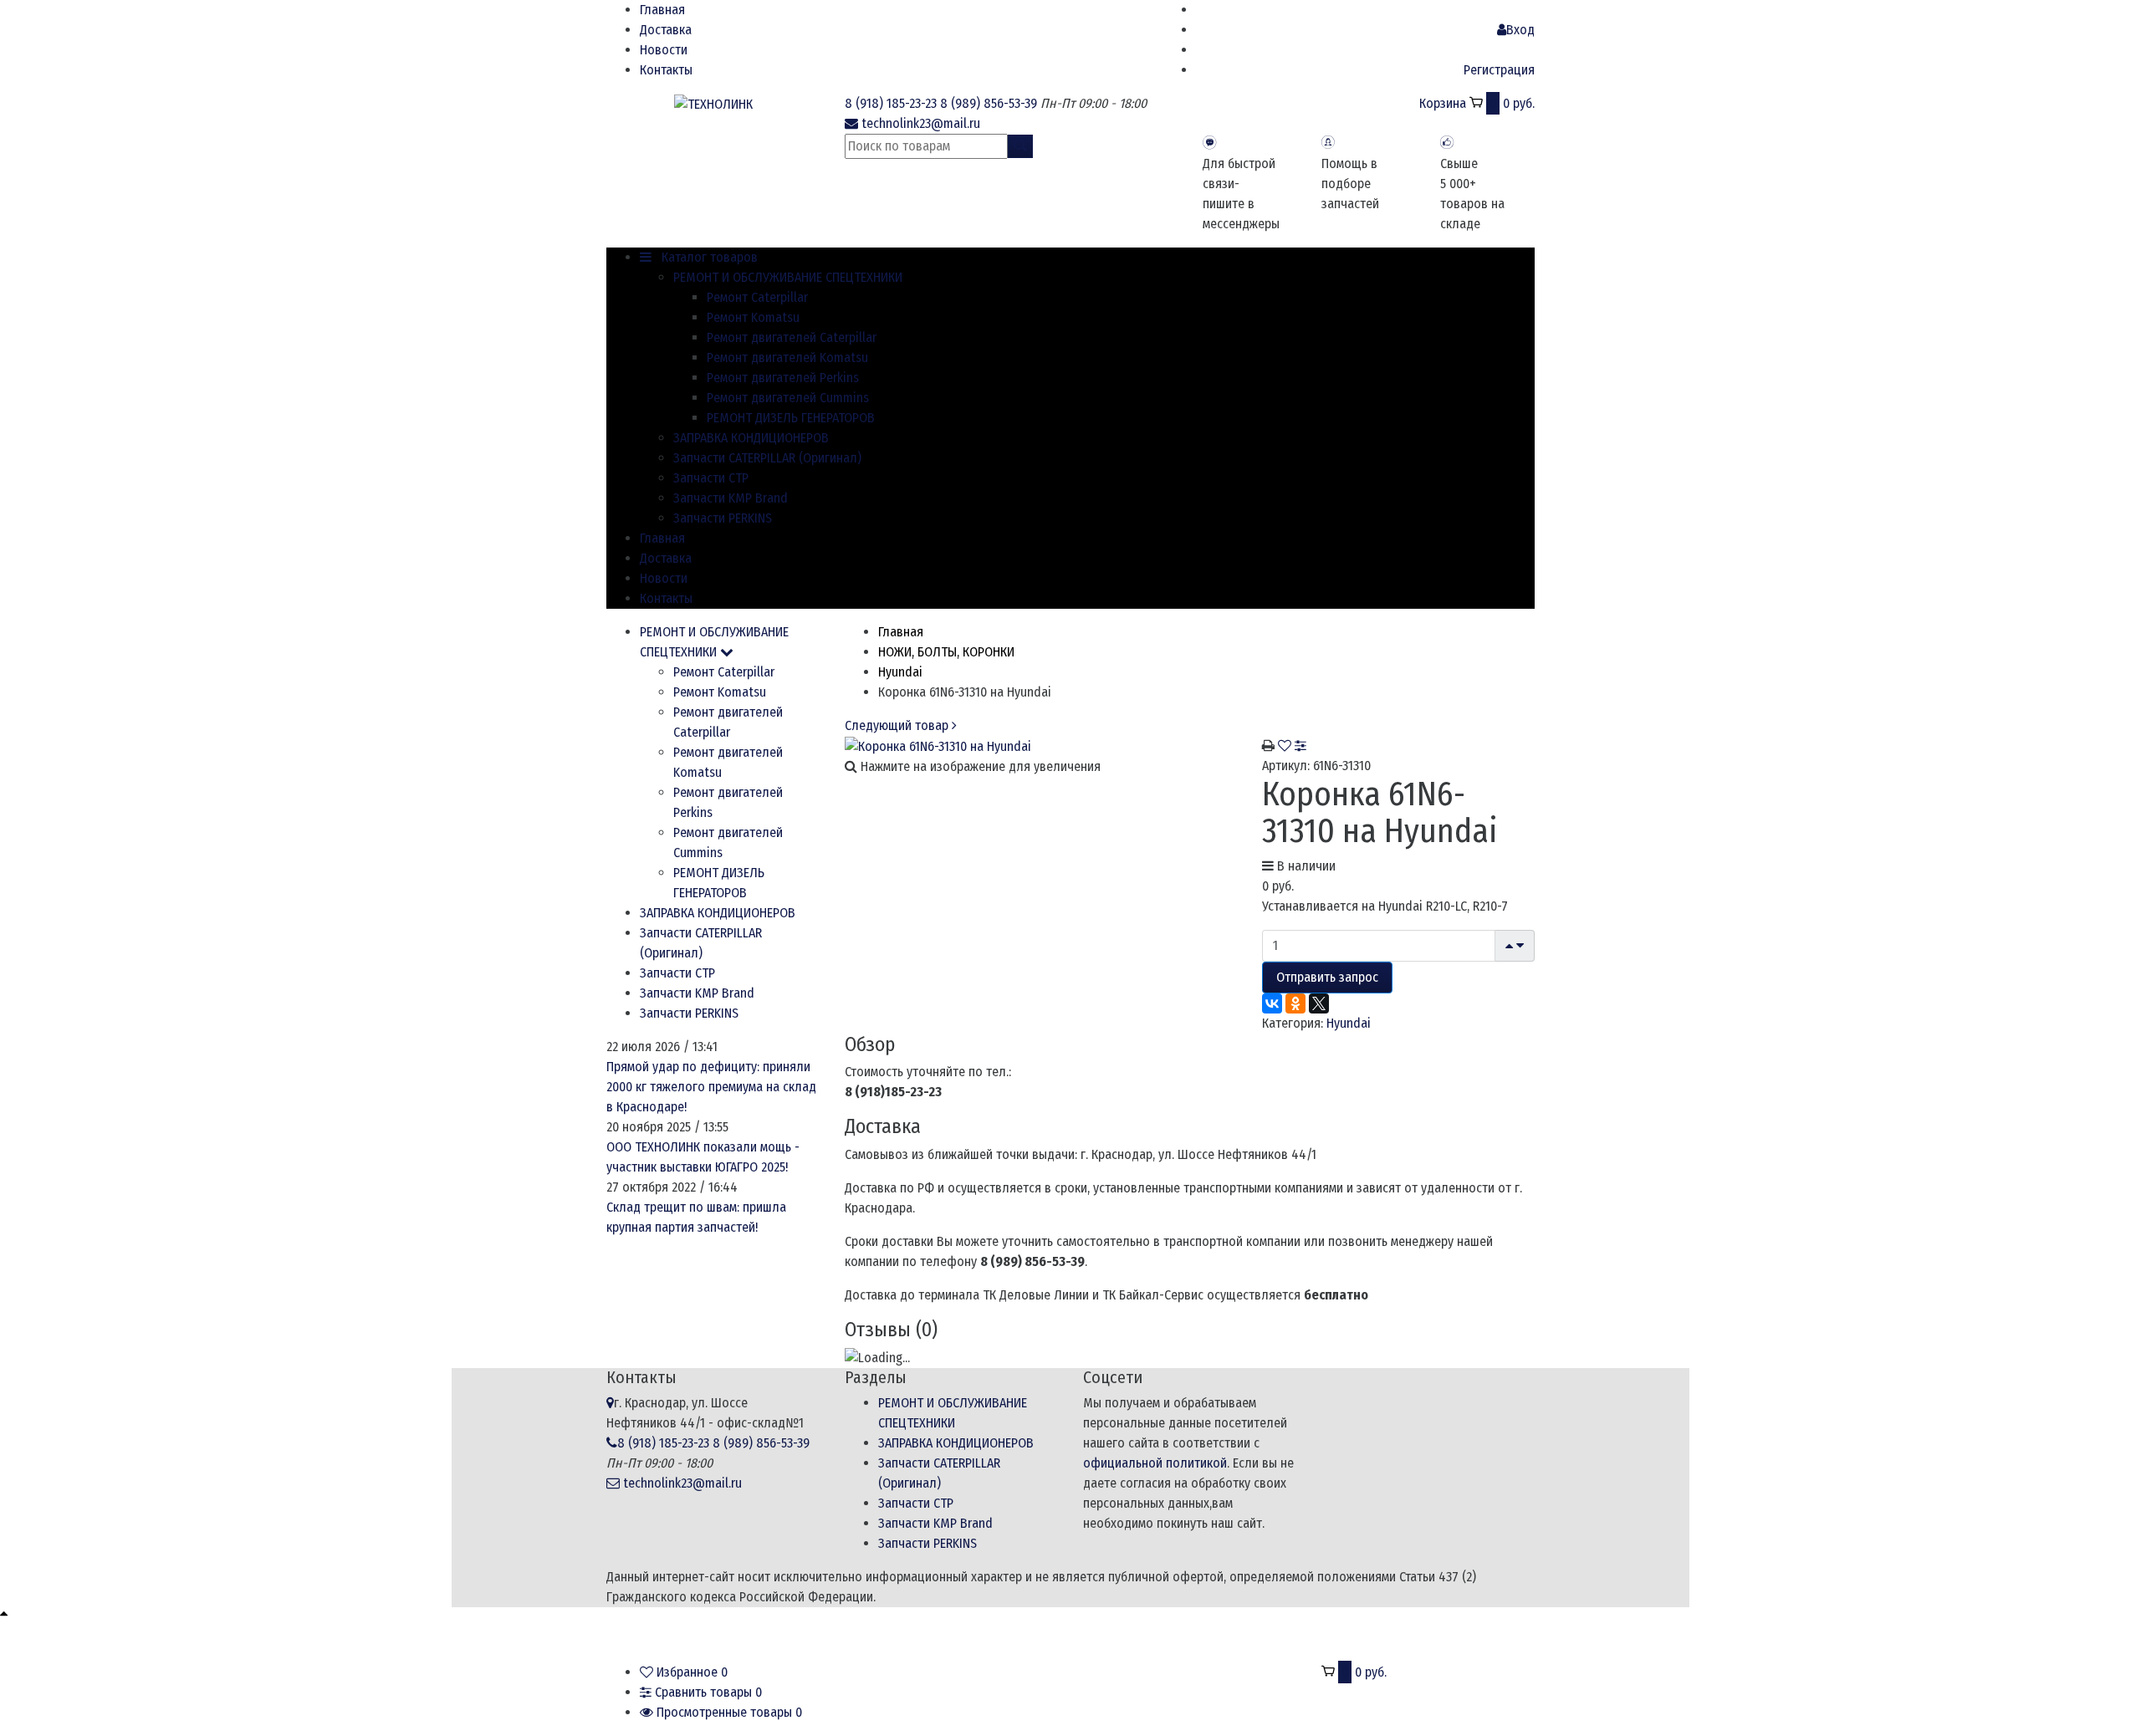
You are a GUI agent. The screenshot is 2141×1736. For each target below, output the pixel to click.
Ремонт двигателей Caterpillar (792, 337)
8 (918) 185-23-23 (891, 103)
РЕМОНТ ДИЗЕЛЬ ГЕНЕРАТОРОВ (791, 418)
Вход (1520, 30)
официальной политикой (1155, 1463)
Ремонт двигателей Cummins (788, 398)
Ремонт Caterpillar (757, 297)
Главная (662, 10)
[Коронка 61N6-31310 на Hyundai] (938, 745)
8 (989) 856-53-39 (989, 103)
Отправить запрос (1327, 977)
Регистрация (1499, 70)
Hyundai (1349, 1023)
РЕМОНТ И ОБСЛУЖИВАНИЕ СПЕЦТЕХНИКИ (788, 277)
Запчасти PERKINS (723, 518)
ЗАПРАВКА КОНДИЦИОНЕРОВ (751, 438)
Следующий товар (898, 725)
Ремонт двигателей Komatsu (787, 357)
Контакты (666, 70)
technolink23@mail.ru (921, 123)
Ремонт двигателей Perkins (783, 378)
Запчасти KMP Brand (731, 498)
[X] (1319, 1003)
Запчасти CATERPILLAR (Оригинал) (767, 458)
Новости (664, 50)
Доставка (666, 30)
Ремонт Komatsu (753, 317)
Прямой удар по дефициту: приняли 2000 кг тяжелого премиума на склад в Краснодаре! (711, 1087)
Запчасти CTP (711, 478)
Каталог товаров (708, 257)
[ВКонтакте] (1272, 1003)
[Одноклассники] (1295, 1003)
